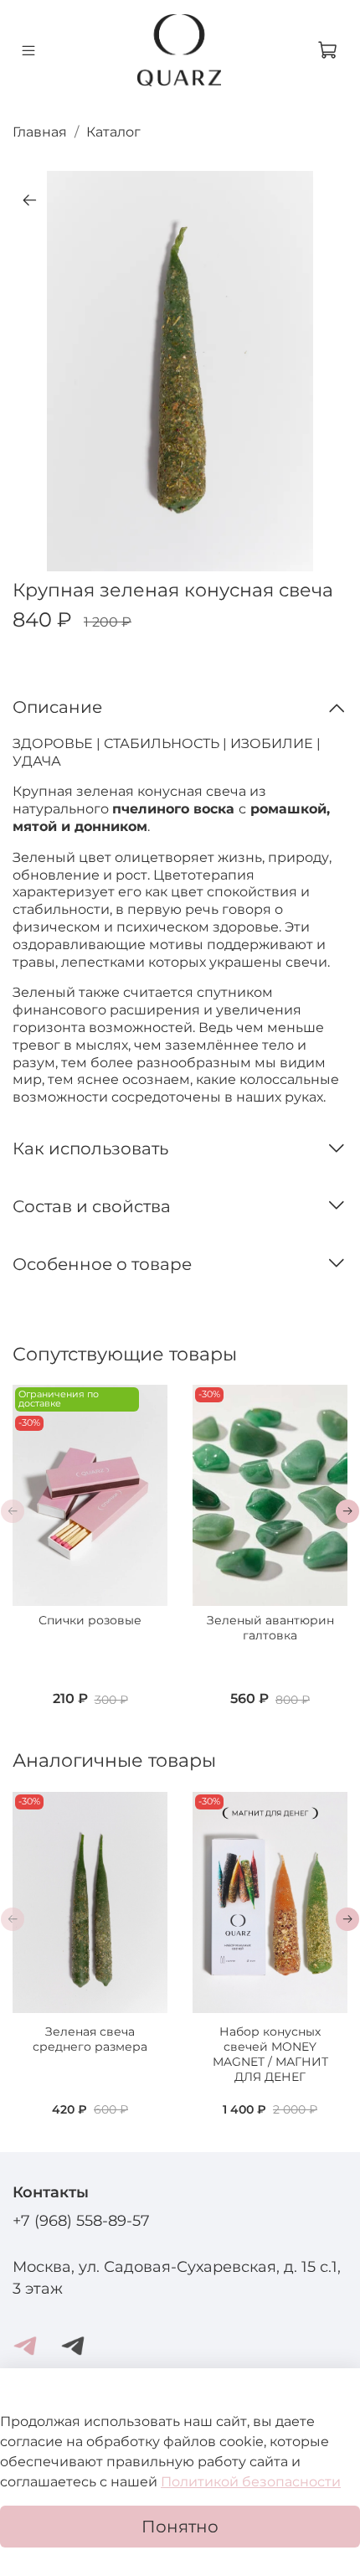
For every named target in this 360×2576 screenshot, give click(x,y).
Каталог (113, 132)
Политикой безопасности (251, 2482)
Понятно (180, 2527)
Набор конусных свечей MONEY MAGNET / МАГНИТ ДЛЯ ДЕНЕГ (270, 2054)
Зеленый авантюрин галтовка (270, 1629)
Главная (40, 132)
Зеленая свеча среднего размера (90, 2039)
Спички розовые (90, 1621)
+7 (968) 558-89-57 (81, 2220)
